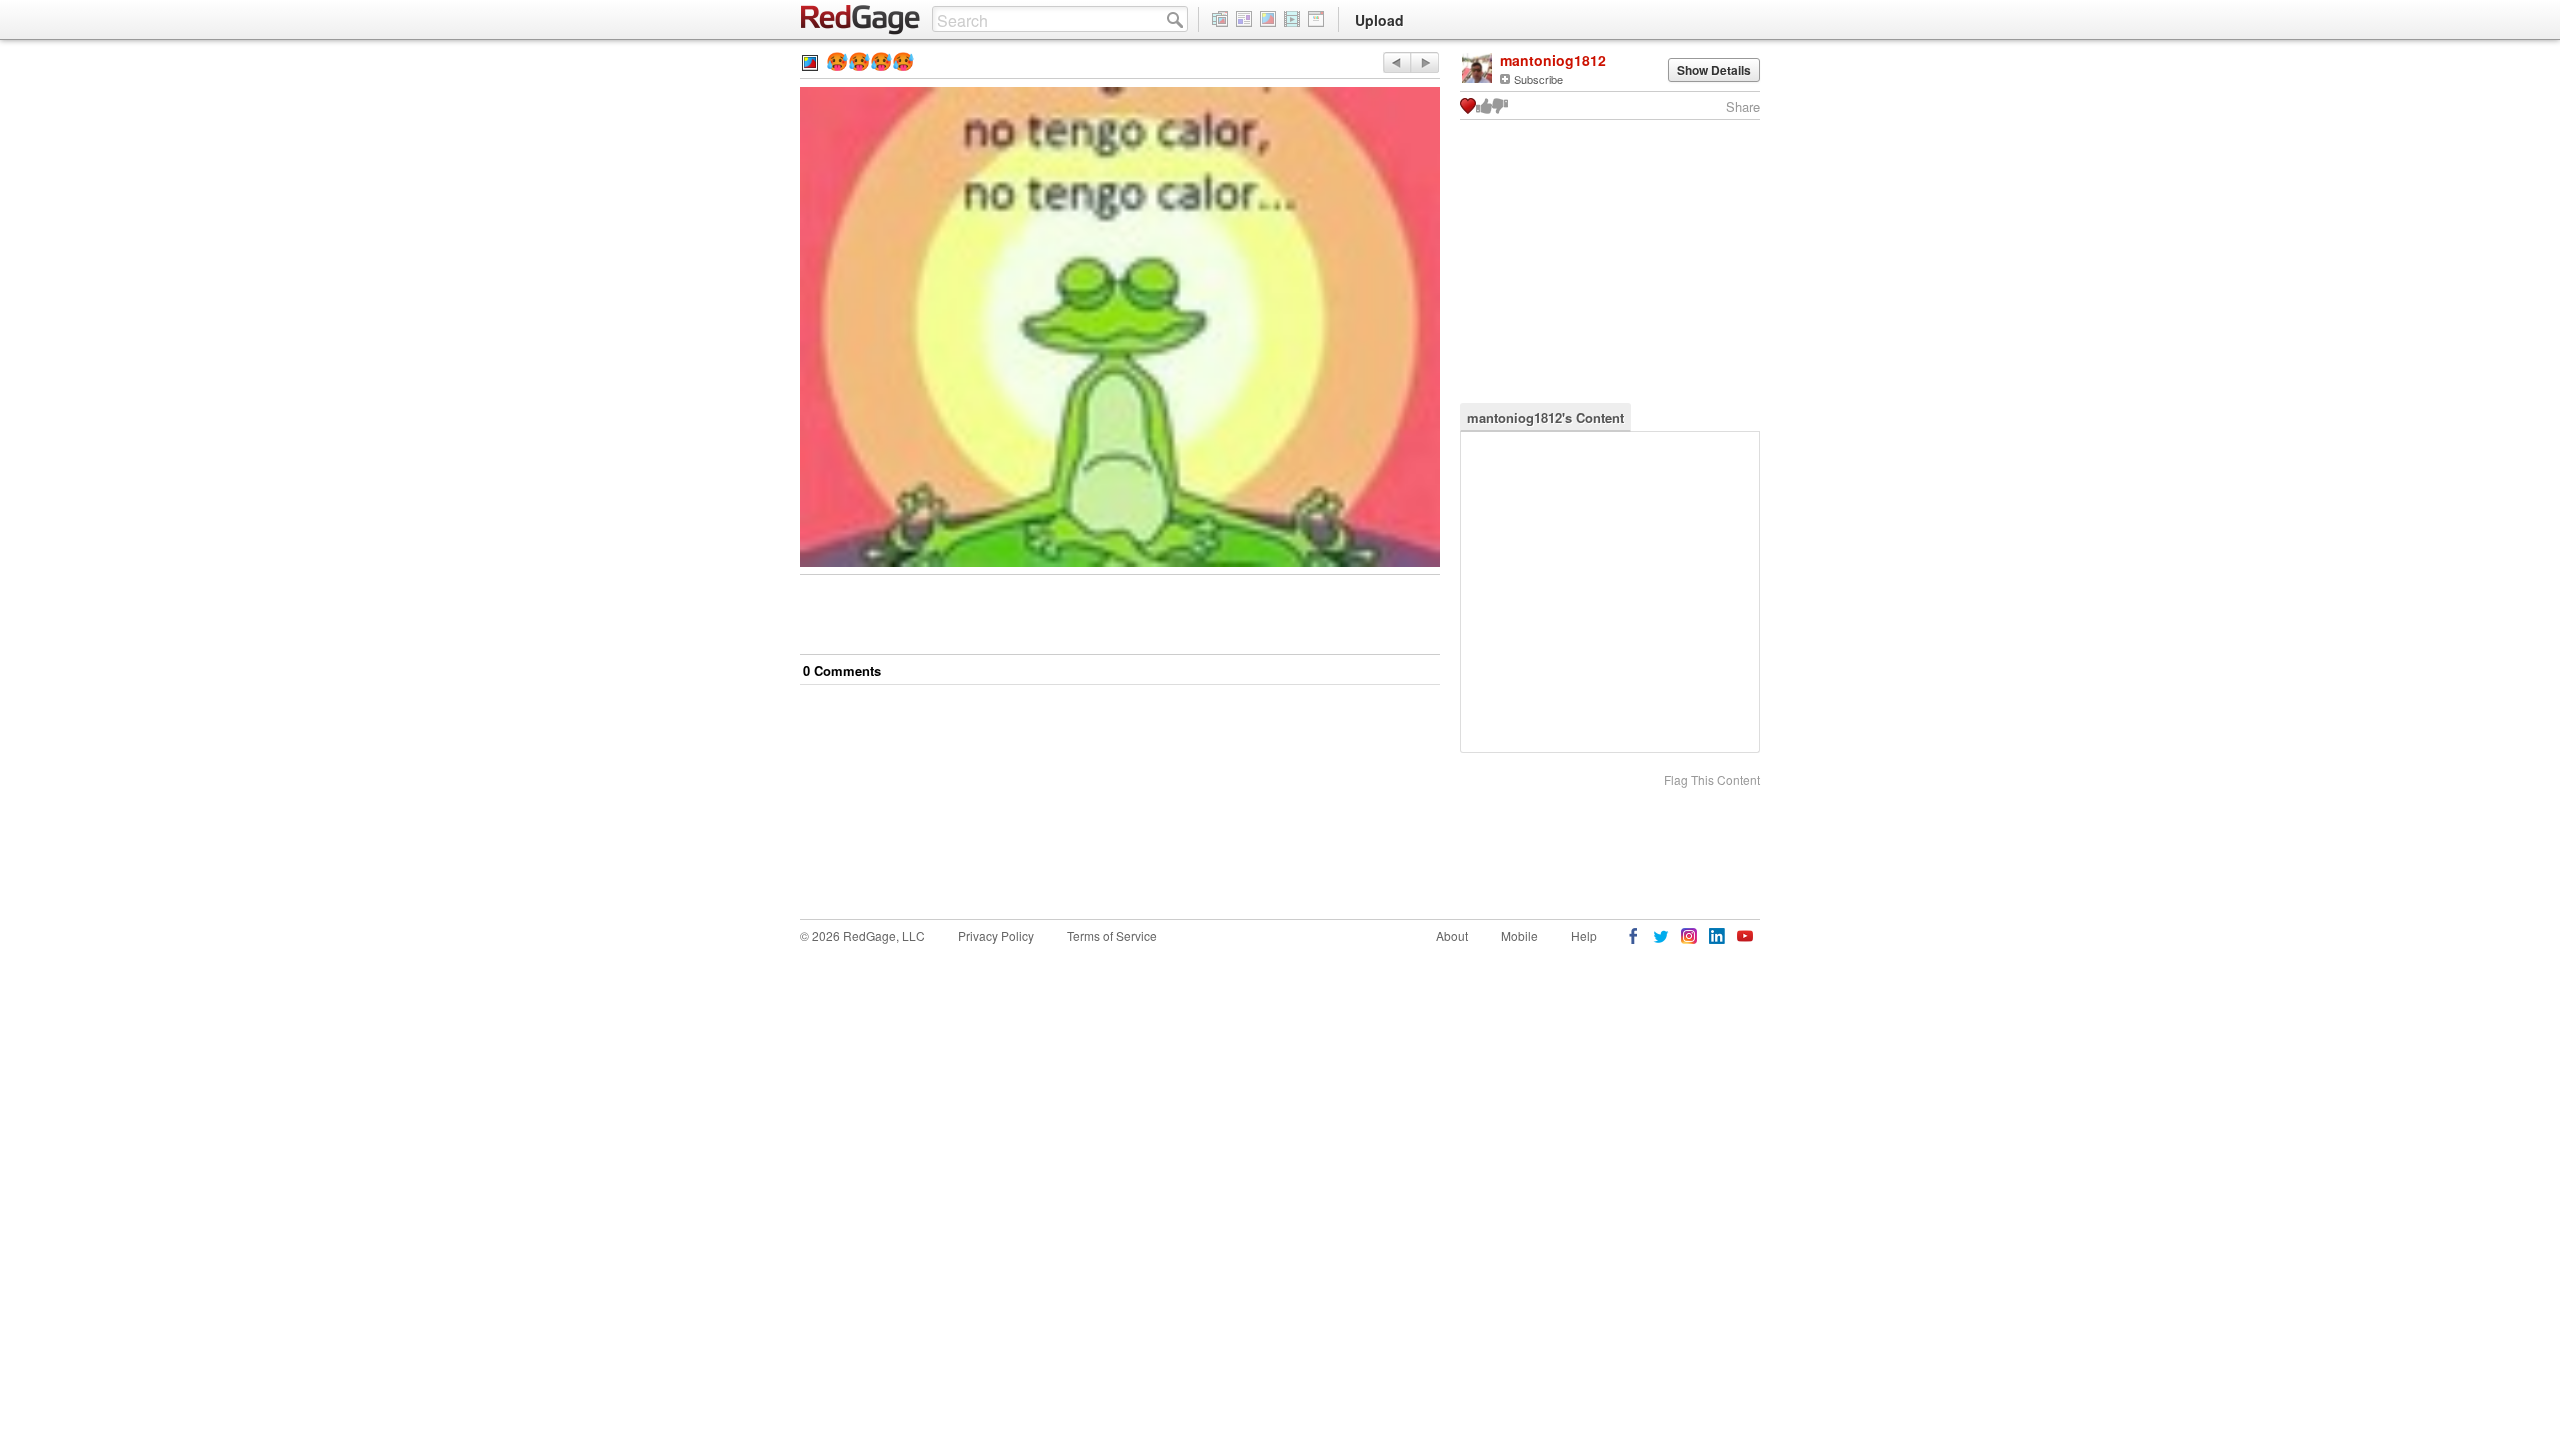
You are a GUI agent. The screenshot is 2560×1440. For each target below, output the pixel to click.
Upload (1379, 20)
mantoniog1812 (1553, 60)
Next (1396, 62)
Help (1584, 935)
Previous (1424, 62)
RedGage (861, 20)
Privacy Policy (996, 935)
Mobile (1519, 935)
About (1452, 935)
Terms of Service (1112, 935)
